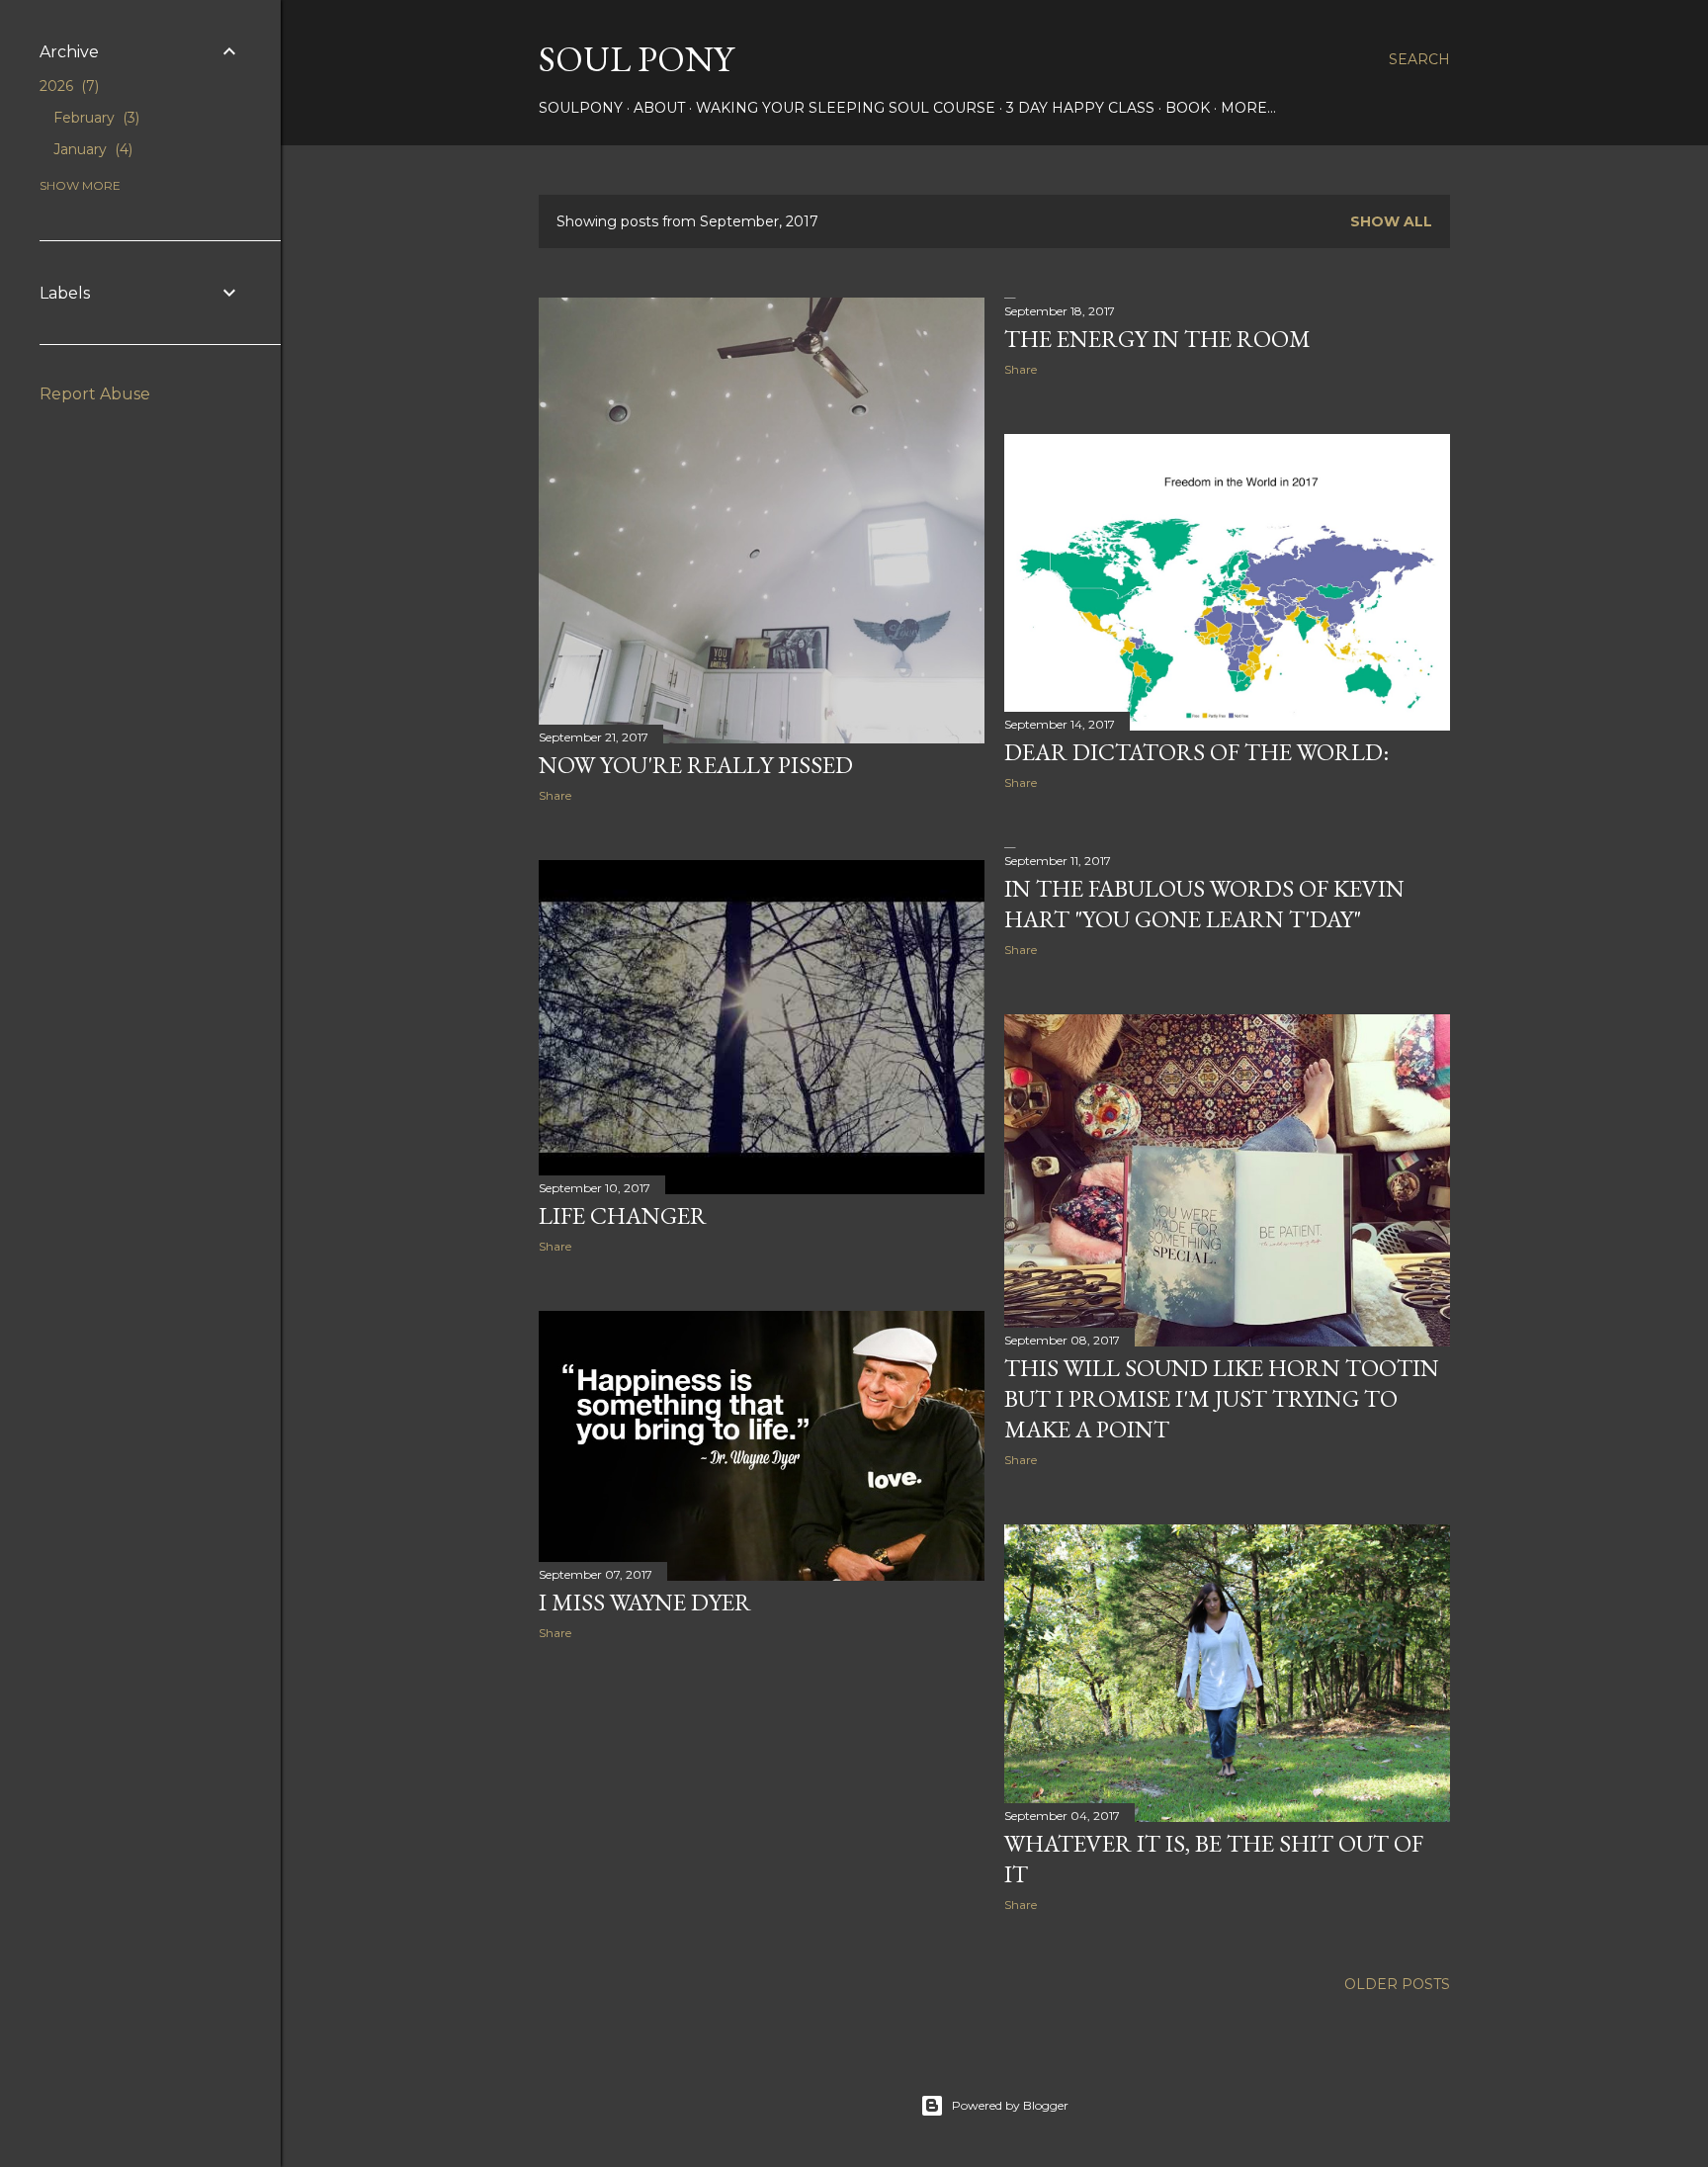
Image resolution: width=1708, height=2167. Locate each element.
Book (1188, 108)
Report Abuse (95, 394)
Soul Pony (636, 59)
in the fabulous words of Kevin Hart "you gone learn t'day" (1204, 904)
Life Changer (623, 1215)
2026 (67, 86)
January (91, 149)
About (659, 108)
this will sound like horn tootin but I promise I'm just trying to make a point (1222, 1398)
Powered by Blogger (1010, 2105)
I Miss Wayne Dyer (645, 1602)
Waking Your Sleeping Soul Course (846, 108)
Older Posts (1397, 1984)
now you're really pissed (696, 765)
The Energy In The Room (1157, 339)
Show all (1391, 221)
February (94, 118)
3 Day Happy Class (1080, 108)
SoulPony (581, 108)
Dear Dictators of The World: (1196, 752)
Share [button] (555, 795)
